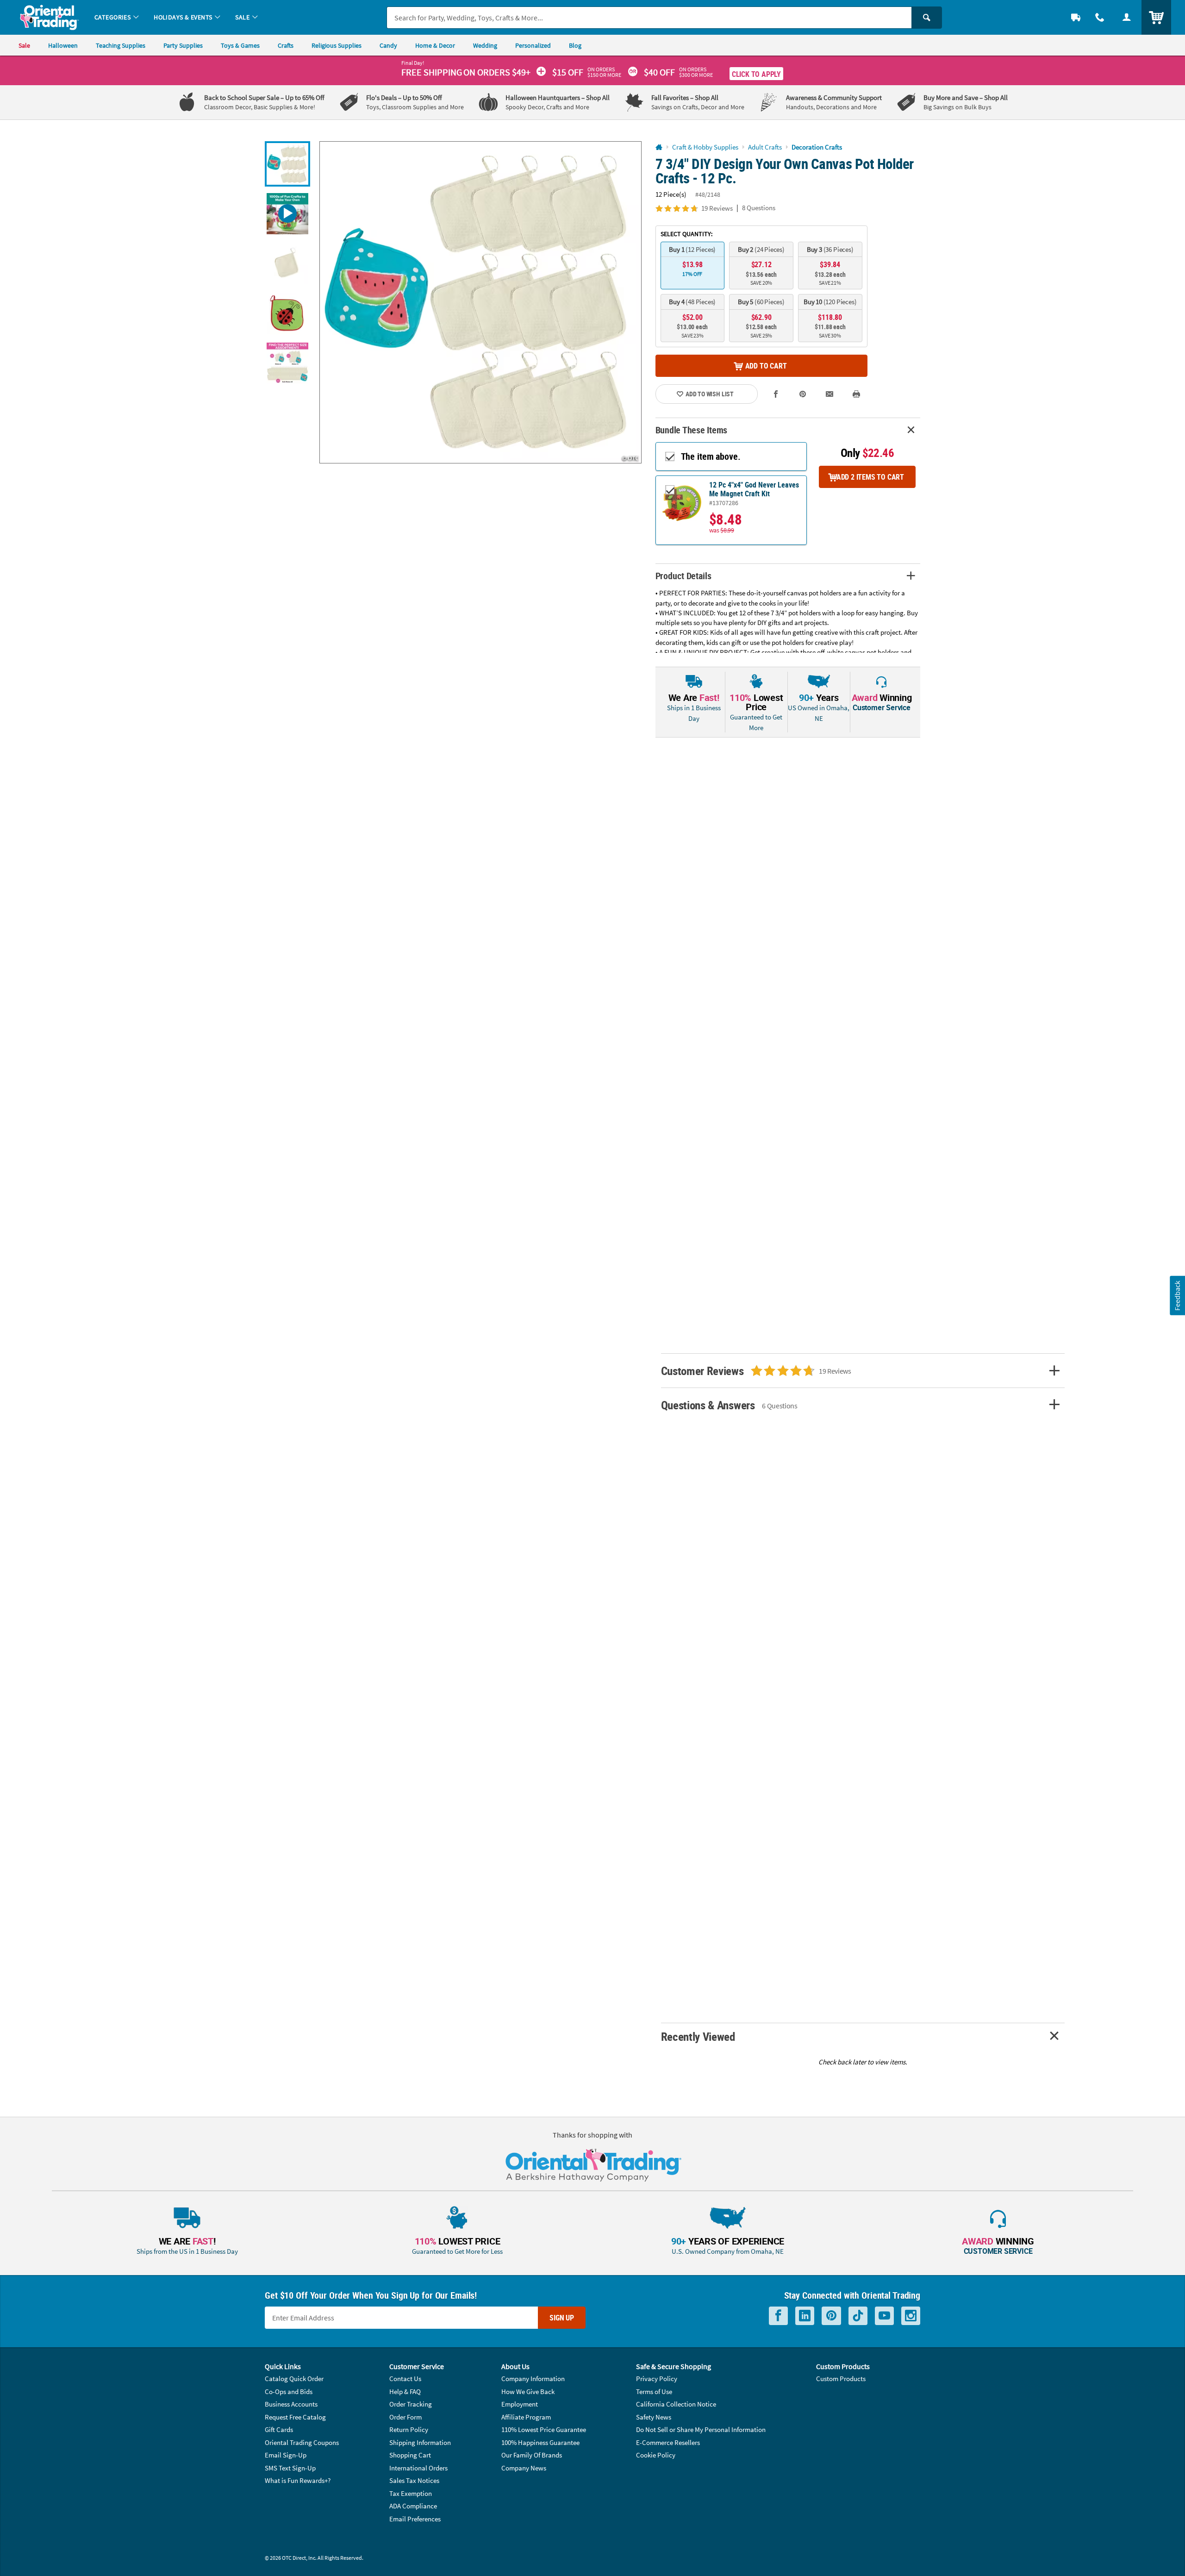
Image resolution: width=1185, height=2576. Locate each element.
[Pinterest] (831, 2316)
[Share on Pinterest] (803, 394)
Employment (520, 2404)
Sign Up (562, 2318)
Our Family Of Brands (532, 2455)
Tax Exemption (411, 2493)
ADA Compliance (413, 2506)
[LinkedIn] (805, 2316)
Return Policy (409, 2429)
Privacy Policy (657, 2379)
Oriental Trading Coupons (302, 2442)
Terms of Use (654, 2392)
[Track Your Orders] (1076, 17)
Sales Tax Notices (414, 2480)
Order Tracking (411, 2404)
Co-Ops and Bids (289, 2392)
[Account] (1127, 17)
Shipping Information (420, 2442)
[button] (480, 302)
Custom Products (841, 2379)
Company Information (533, 2379)
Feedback (1177, 1296)
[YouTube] (884, 2316)
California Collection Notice (676, 2404)
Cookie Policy (656, 2455)
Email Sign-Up (286, 2455)
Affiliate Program (526, 2417)
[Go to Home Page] (659, 147)
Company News (524, 2468)
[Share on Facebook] (776, 394)
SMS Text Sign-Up (290, 2468)
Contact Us (405, 2379)
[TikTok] (858, 2316)
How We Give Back (528, 2392)
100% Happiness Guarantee (540, 2442)
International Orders (418, 2468)
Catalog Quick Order (294, 2379)
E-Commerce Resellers (668, 2442)
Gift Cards (279, 2429)
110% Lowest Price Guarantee (544, 2429)
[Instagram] (911, 2316)
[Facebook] (778, 2316)
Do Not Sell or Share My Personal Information (701, 2429)
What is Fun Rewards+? (298, 2480)
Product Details (683, 576)
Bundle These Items (692, 430)
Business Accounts (291, 2404)
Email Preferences (415, 2519)
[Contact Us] (1100, 17)
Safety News (654, 2417)
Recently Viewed (698, 2036)
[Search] (927, 18)
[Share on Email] (829, 394)
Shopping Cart (410, 2455)
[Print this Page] (856, 394)
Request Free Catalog (295, 2417)
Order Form (405, 2417)
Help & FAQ (405, 2392)
